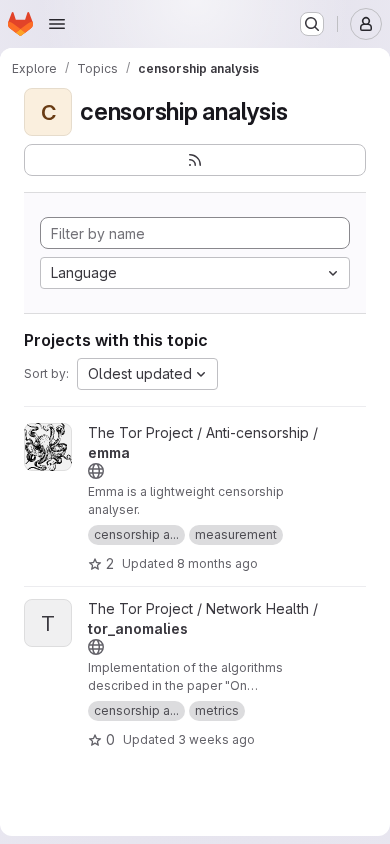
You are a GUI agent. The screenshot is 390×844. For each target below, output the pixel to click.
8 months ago (217, 563)
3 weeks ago (216, 739)
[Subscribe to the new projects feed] (195, 160)
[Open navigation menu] (57, 24)
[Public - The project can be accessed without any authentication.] (96, 471)
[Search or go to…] (312, 24)
